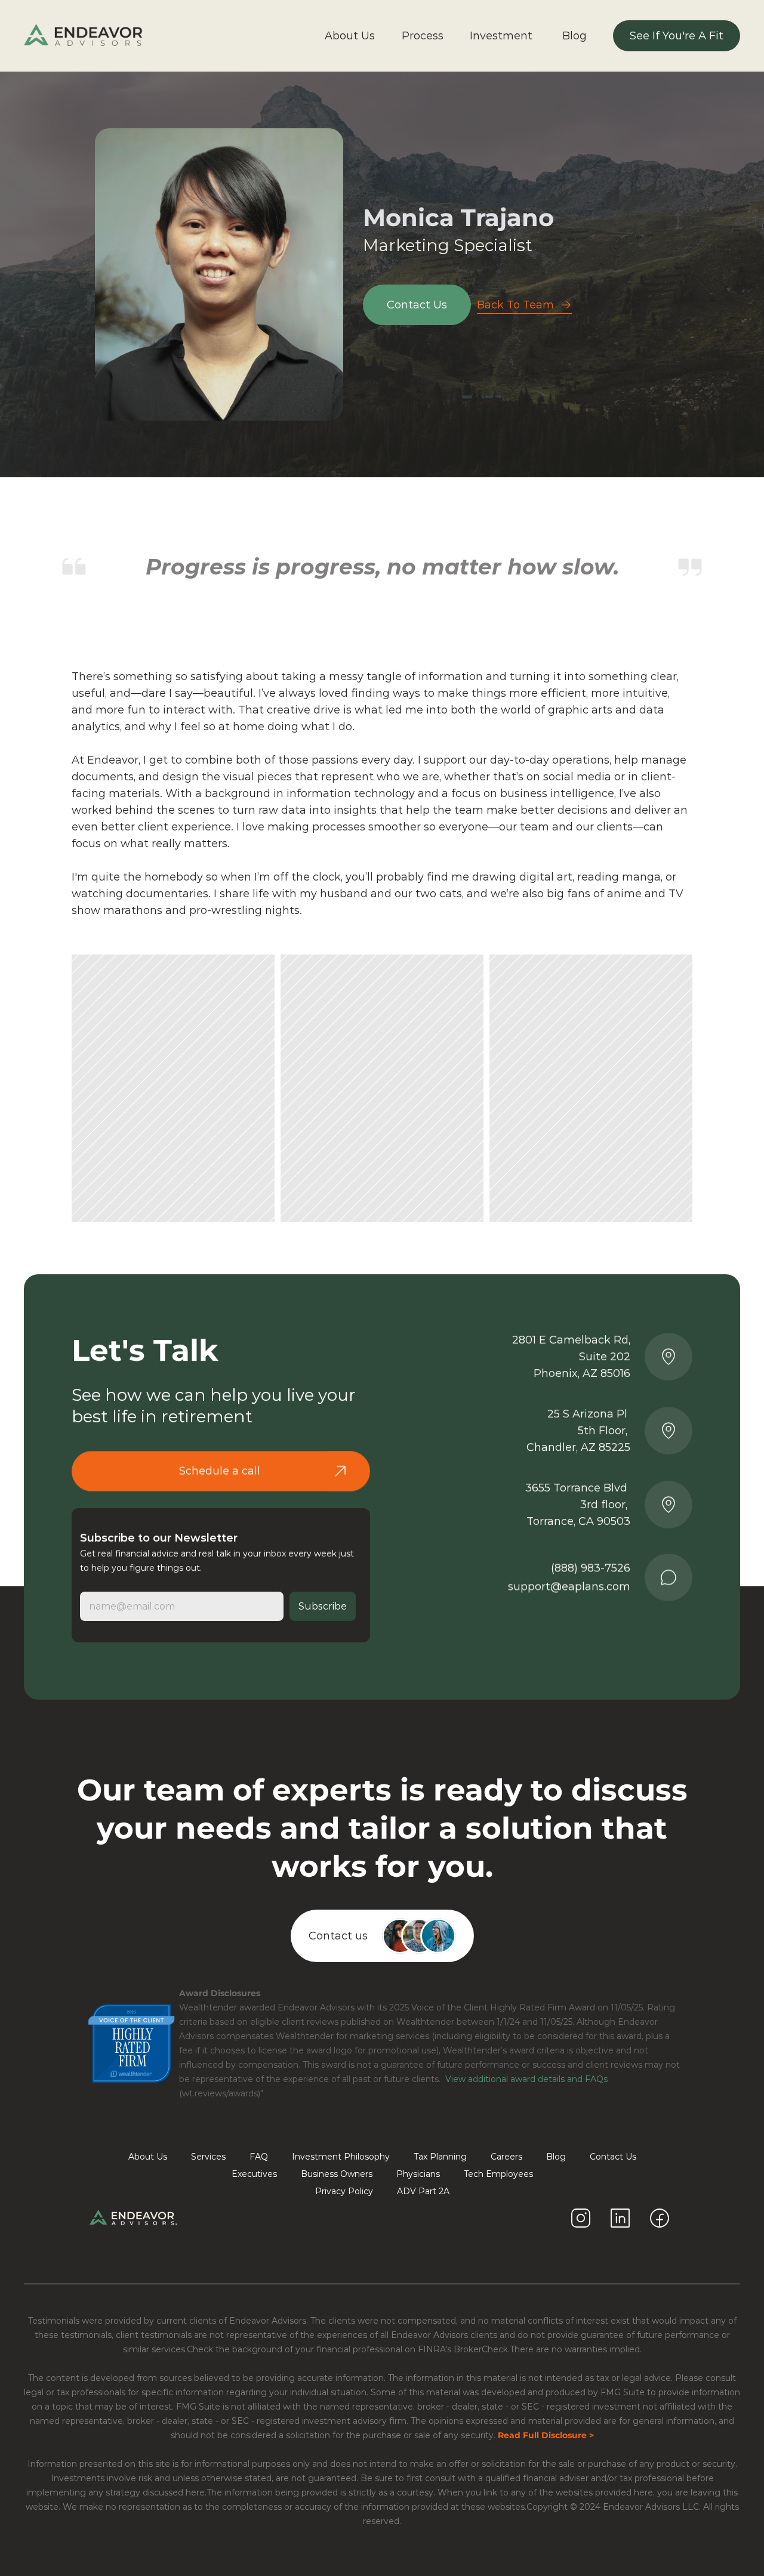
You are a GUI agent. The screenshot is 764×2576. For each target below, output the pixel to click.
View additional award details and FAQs (525, 2079)
